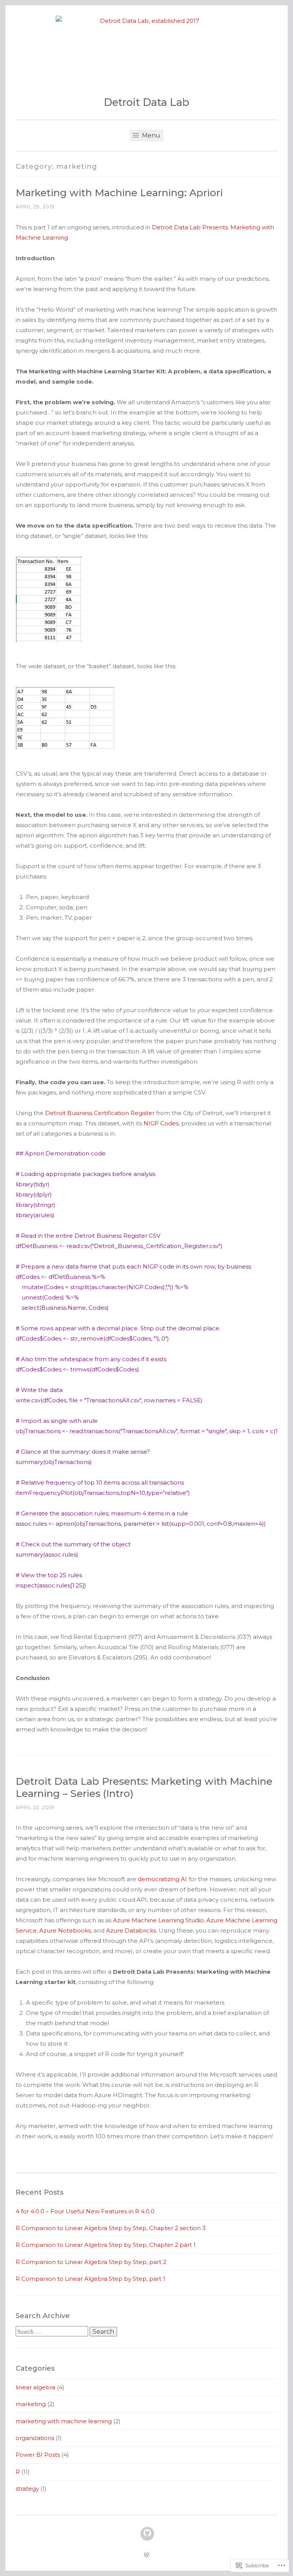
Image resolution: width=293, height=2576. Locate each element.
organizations (35, 2438)
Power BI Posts (38, 2455)
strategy (27, 2489)
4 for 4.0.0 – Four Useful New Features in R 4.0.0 (85, 2211)
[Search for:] (53, 2332)
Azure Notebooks (65, 1930)
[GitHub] (147, 2534)
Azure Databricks (131, 1930)
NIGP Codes (161, 1123)
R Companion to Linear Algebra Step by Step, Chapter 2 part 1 (106, 2245)
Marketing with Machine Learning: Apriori (119, 193)
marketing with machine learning (64, 2421)
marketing (31, 2404)
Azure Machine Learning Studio (158, 1920)
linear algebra (35, 2387)
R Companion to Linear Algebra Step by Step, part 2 (91, 2262)
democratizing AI (162, 1879)
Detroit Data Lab (146, 102)
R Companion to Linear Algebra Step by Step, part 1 (90, 2279)
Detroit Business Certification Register (100, 1113)
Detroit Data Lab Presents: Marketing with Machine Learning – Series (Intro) (144, 1787)
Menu (150, 135)
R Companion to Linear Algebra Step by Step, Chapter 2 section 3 (111, 2228)
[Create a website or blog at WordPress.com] (146, 2555)
